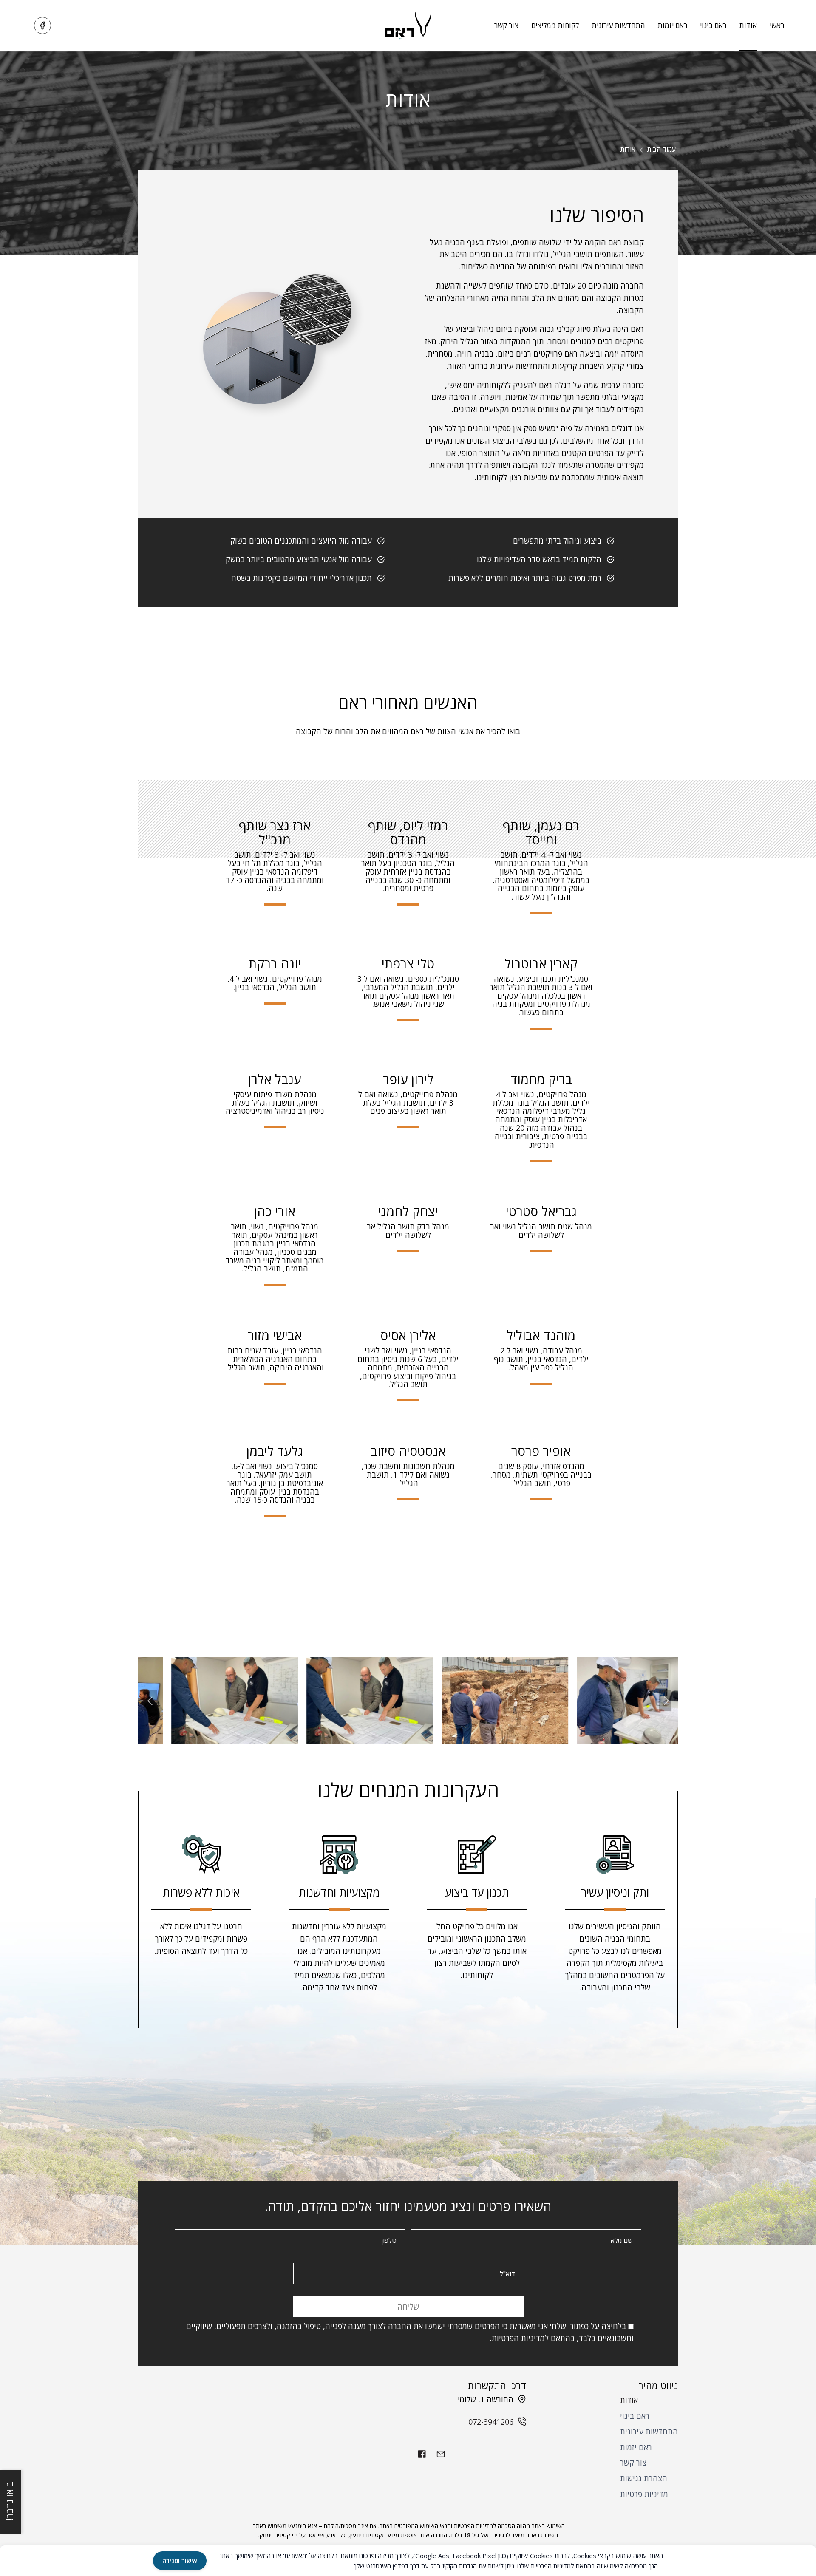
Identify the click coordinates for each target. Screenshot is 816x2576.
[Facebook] (42, 25)
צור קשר (506, 25)
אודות (748, 25)
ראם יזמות (672, 25)
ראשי (777, 25)
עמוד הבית (662, 149)
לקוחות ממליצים (555, 25)
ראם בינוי (713, 25)
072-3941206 (491, 2422)
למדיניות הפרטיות (520, 2338)
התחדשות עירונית (618, 25)
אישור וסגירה (180, 2561)
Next (665, 1701)
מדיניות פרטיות (644, 2494)
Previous (151, 1701)
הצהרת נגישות (644, 2478)
